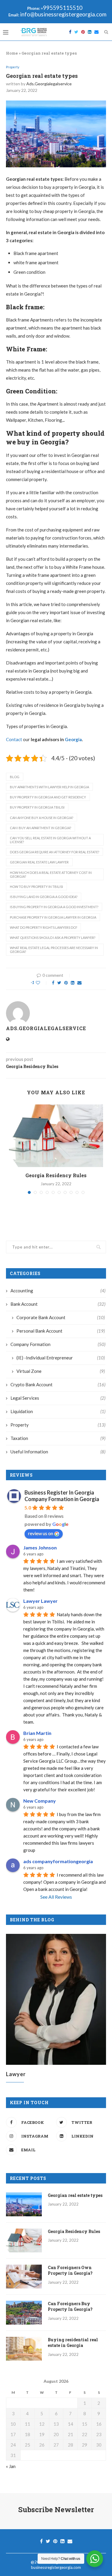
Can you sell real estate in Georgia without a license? (50, 840)
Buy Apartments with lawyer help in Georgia (49, 787)
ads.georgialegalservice (49, 84)
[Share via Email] (79, 983)
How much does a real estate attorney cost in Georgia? (51, 874)
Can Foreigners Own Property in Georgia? (70, 2270)
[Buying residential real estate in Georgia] (24, 2349)
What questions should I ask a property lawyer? (53, 938)
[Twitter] (76, 32)
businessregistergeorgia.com (56, 2567)
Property (13, 67)
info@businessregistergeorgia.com (63, 14)
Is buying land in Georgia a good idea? (44, 897)
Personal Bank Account (61, 1331)
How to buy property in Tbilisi (36, 887)
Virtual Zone (61, 1371)
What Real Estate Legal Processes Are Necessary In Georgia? (54, 950)
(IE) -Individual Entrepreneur (61, 1358)
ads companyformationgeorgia (58, 1861)
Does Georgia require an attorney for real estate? (55, 852)
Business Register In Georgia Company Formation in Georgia (62, 1496)
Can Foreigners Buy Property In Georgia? (70, 2307)
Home (12, 53)
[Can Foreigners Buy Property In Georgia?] (24, 2313)
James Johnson (40, 1547)
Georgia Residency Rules (56, 1175)
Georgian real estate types (75, 2195)
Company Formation (58, 1344)
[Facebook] (70, 32)
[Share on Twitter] (59, 983)
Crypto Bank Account (58, 1384)
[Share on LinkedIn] (73, 983)
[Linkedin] (90, 32)
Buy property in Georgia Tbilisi (37, 807)
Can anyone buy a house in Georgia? (42, 818)
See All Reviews (56, 1897)
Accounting (58, 1291)
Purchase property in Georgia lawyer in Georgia (53, 917)
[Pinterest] (83, 32)
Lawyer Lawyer (40, 1601)
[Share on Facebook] (53, 983)
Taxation (58, 1438)
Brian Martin (37, 1733)
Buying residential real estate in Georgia (73, 2343)
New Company (40, 1801)
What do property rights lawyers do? (43, 927)
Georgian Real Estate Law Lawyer (39, 862)
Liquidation (58, 1411)
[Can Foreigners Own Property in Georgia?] (24, 2277)
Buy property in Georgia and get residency (48, 797)
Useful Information (58, 1452)
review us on (41, 1533)
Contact (14, 739)
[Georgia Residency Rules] (56, 1136)
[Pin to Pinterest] (66, 983)
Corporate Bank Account (61, 1317)
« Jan (11, 2466)
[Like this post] (42, 983)
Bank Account (58, 1304)
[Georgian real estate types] (24, 2204)
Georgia (73, 739)
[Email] (96, 32)
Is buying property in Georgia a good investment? (54, 907)
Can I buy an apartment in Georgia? (40, 828)
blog (15, 777)
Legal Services (58, 1398)
